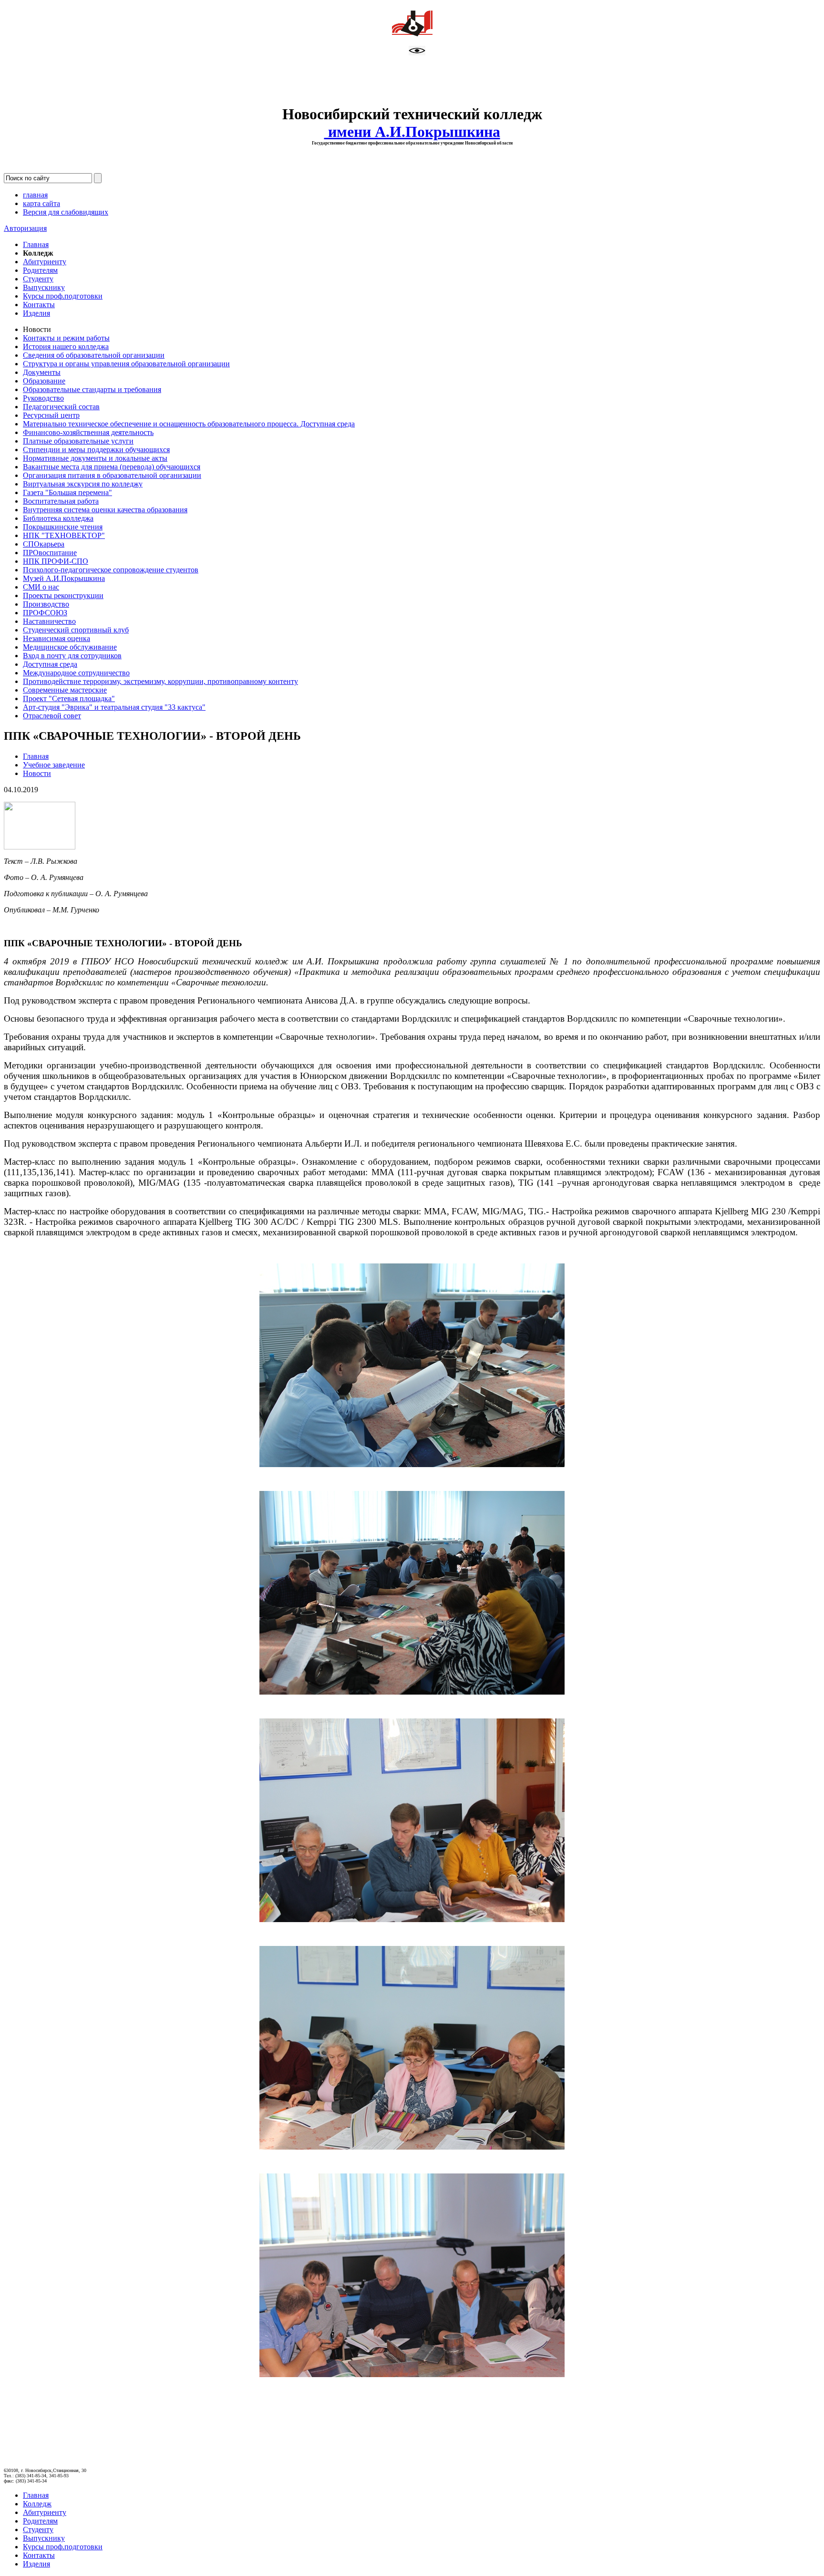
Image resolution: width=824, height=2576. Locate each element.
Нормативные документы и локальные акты (95, 458)
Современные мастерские (65, 690)
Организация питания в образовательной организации (112, 475)
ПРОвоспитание (50, 553)
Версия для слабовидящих (66, 212)
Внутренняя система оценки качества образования (105, 510)
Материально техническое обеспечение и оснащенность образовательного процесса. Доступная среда (189, 424)
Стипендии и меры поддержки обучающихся (96, 450)
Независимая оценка (57, 638)
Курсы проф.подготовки (63, 296)
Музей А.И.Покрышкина (64, 578)
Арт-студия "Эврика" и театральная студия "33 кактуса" (114, 707)
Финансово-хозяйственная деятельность (88, 432)
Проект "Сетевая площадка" (69, 698)
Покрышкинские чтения (63, 527)
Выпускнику (44, 287)
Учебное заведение (54, 765)
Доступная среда (50, 664)
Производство (46, 604)
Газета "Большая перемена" (67, 492)
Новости (37, 773)
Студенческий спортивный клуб (76, 630)
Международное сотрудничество (76, 673)
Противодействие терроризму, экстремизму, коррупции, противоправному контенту (160, 681)
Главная (36, 244)
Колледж (37, 2504)
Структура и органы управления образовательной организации (126, 364)
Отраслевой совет (52, 716)
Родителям (40, 270)
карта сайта (41, 203)
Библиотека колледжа (58, 518)
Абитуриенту (45, 262)
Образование (44, 381)
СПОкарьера (44, 544)
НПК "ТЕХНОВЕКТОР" (64, 535)
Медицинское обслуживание (70, 647)
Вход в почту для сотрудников (72, 656)
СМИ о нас (41, 587)
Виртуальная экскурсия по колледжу (83, 484)
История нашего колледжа (66, 347)
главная (35, 195)
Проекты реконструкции (63, 595)
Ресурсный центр (51, 415)
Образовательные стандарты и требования (92, 389)
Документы (42, 372)
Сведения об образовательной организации (94, 355)
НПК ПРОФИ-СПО (56, 561)
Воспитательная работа (61, 501)
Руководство (43, 398)
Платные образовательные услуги (78, 441)
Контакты (39, 305)
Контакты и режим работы (66, 338)
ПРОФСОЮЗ (45, 613)
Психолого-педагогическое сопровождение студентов (111, 570)
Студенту (38, 279)
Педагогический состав (61, 407)
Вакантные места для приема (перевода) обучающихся (112, 467)
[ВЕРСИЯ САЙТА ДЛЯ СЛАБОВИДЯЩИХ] (417, 53)
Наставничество (49, 621)
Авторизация (25, 228)
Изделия (36, 313)
